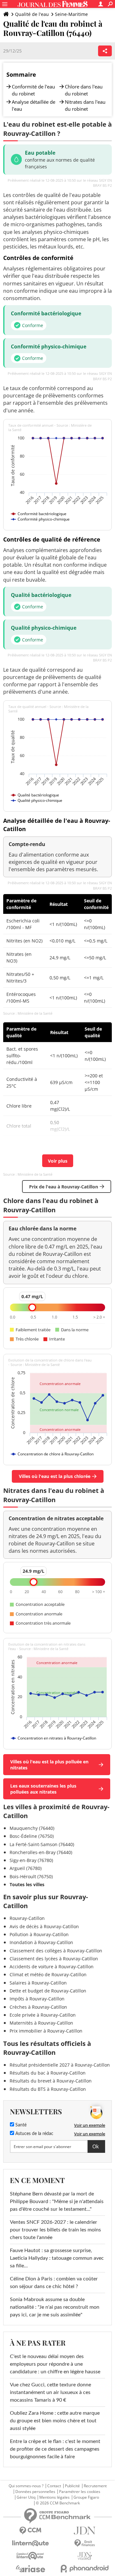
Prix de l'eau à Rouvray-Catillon (64, 1187)
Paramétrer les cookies (80, 2492)
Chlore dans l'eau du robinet (84, 90)
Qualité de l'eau (32, 14)
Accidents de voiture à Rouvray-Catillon (52, 1967)
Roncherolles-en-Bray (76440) (41, 1852)
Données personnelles (35, 2492)
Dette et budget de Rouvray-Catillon (48, 1991)
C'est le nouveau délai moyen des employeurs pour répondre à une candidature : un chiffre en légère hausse (55, 2364)
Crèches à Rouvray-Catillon (38, 2007)
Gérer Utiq (26, 2497)
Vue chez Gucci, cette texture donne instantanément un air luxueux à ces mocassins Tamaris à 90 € (50, 2392)
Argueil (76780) (26, 1868)
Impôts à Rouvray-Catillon (37, 1999)
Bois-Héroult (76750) (31, 1876)
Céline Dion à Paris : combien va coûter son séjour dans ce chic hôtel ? (54, 2283)
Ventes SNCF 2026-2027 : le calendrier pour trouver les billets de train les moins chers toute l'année (55, 2230)
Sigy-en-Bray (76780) (31, 1860)
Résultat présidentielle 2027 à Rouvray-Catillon (60, 2065)
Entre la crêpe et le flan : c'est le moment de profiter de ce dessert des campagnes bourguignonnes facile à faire (55, 2449)
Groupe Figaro (86, 2497)
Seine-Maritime (71, 14)
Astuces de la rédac (34, 2134)
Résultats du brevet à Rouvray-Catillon (51, 2081)
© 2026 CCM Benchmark (58, 2503)
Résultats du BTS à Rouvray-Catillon (48, 2089)
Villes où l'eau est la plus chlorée (55, 1476)
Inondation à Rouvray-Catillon (41, 1942)
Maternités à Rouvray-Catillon (41, 2023)
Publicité (72, 2486)
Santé (20, 2125)
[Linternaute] (30, 2543)
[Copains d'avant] (30, 2556)
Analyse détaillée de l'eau (34, 105)
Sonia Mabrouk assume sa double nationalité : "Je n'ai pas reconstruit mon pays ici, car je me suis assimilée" (55, 2307)
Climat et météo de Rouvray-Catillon (48, 1974)
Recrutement (95, 2486)
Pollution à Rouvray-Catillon (39, 1934)
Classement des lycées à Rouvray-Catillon (54, 1959)
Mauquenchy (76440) (32, 1828)
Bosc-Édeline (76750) (32, 1836)
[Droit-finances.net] (85, 2543)
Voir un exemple (90, 2125)
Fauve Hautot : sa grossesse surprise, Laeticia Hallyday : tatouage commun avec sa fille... (57, 2258)
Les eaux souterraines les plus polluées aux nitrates (43, 1789)
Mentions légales (54, 2497)
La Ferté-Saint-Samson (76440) (42, 1844)
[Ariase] (30, 2569)
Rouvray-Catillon (27, 1918)
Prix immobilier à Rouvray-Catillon (46, 2031)
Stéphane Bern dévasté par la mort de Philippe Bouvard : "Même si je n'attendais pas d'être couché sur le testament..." (57, 2201)
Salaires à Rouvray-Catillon (38, 1983)
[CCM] (30, 2531)
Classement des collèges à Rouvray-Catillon (56, 1951)
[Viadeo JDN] (85, 2556)
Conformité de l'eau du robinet (33, 90)
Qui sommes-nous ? (26, 2486)
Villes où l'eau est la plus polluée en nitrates (49, 1765)
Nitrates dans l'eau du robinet (85, 105)
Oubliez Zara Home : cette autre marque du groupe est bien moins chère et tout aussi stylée (55, 2421)
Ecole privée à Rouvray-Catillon (43, 2015)
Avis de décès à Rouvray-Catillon (44, 1926)
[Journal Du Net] (85, 2531)
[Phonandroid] (85, 2569)
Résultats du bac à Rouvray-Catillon (48, 2073)
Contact (54, 2486)
